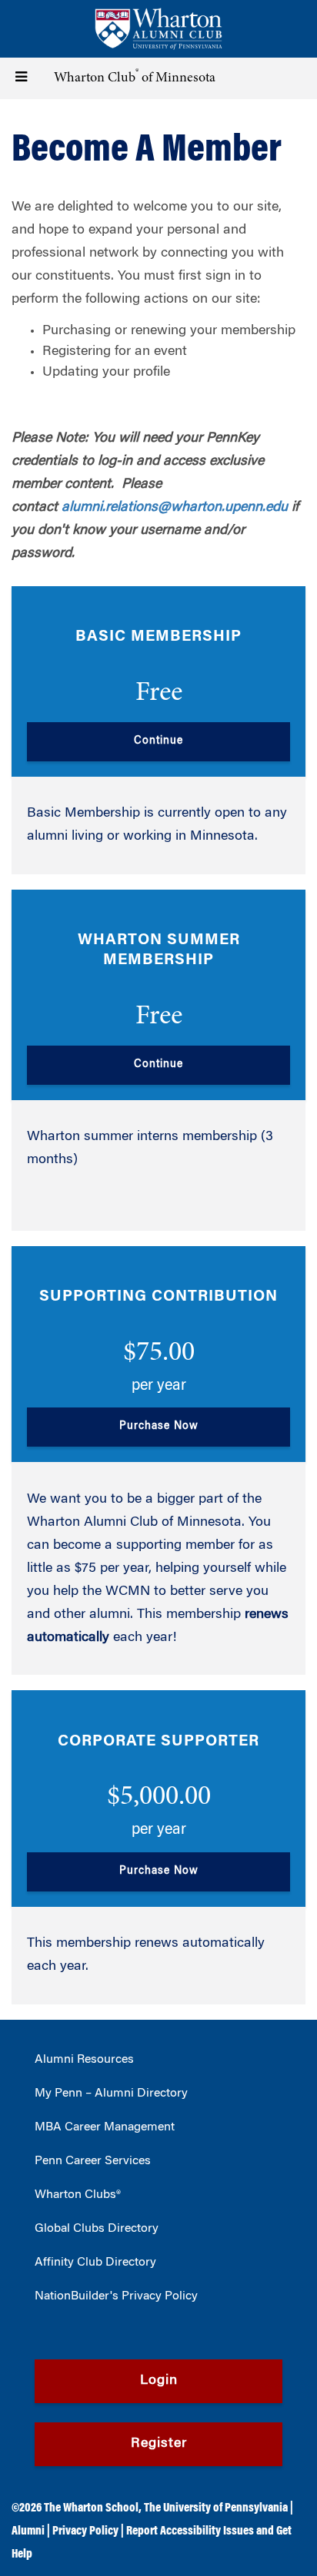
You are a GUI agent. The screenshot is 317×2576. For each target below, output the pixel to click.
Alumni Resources (84, 2060)
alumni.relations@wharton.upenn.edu (175, 508)
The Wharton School (91, 2508)
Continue (158, 741)
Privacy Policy (85, 2531)
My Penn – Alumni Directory (111, 2094)
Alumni (28, 2531)
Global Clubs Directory (97, 2229)
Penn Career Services (93, 2161)
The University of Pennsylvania (216, 2508)
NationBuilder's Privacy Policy (116, 2296)
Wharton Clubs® (78, 2195)
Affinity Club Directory (95, 2263)
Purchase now (159, 1427)
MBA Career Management (105, 2127)
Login (159, 2381)
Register (159, 2444)
